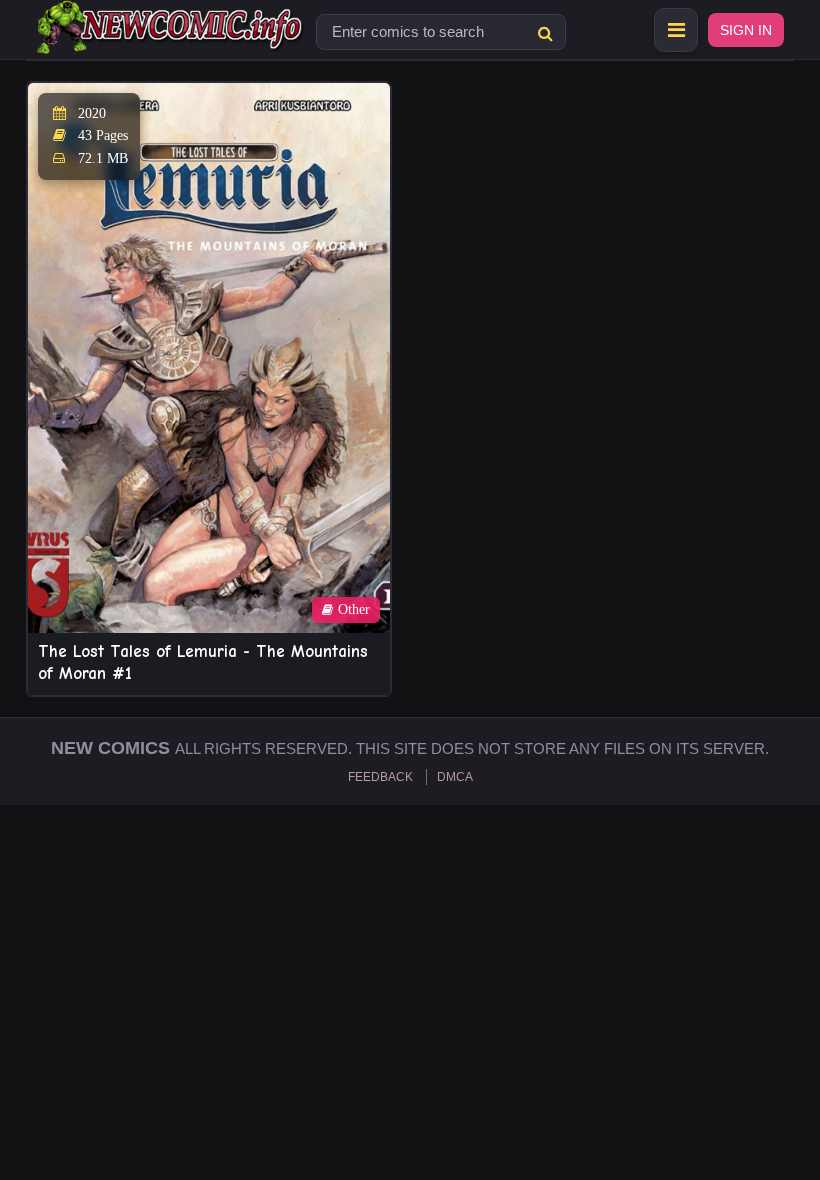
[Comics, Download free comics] (171, 40)
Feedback (380, 777)
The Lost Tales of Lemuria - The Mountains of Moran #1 (203, 662)
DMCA (455, 777)
